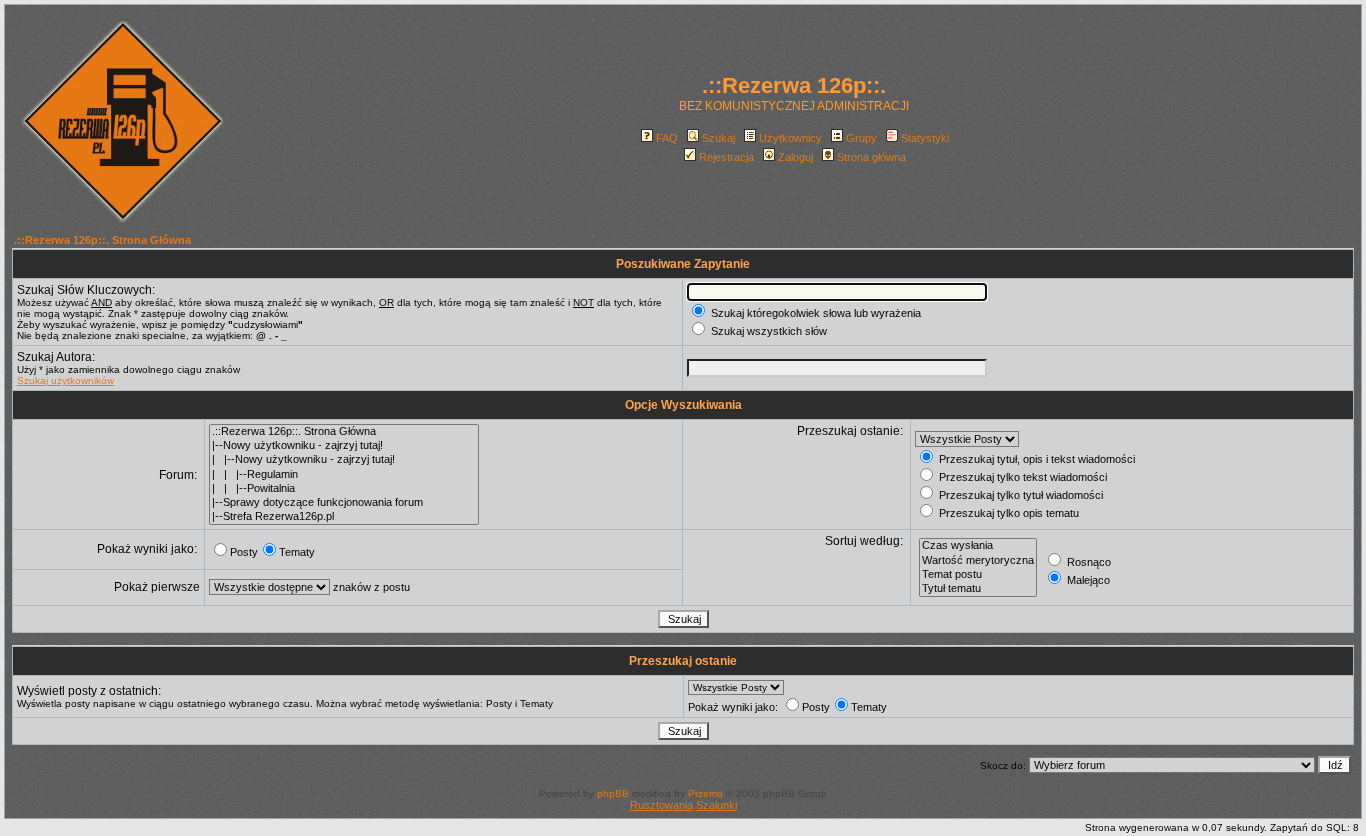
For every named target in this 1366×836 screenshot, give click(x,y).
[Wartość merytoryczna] (978, 561)
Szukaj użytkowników (65, 380)
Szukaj (718, 138)
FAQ (667, 138)
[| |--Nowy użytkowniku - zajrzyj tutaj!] (344, 460)
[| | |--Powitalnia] (344, 489)
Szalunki (716, 805)
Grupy (861, 138)
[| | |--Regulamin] (344, 475)
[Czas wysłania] (978, 546)
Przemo (705, 793)
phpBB (613, 793)
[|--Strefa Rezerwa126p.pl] (344, 517)
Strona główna (871, 157)
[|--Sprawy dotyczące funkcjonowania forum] (344, 503)
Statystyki (925, 138)
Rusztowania (661, 805)
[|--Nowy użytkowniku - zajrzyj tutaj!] (344, 446)
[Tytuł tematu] (978, 589)
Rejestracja (726, 157)
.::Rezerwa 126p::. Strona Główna (102, 240)
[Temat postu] (978, 575)
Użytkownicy (790, 138)
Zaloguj (795, 157)
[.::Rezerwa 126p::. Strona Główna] (344, 432)
